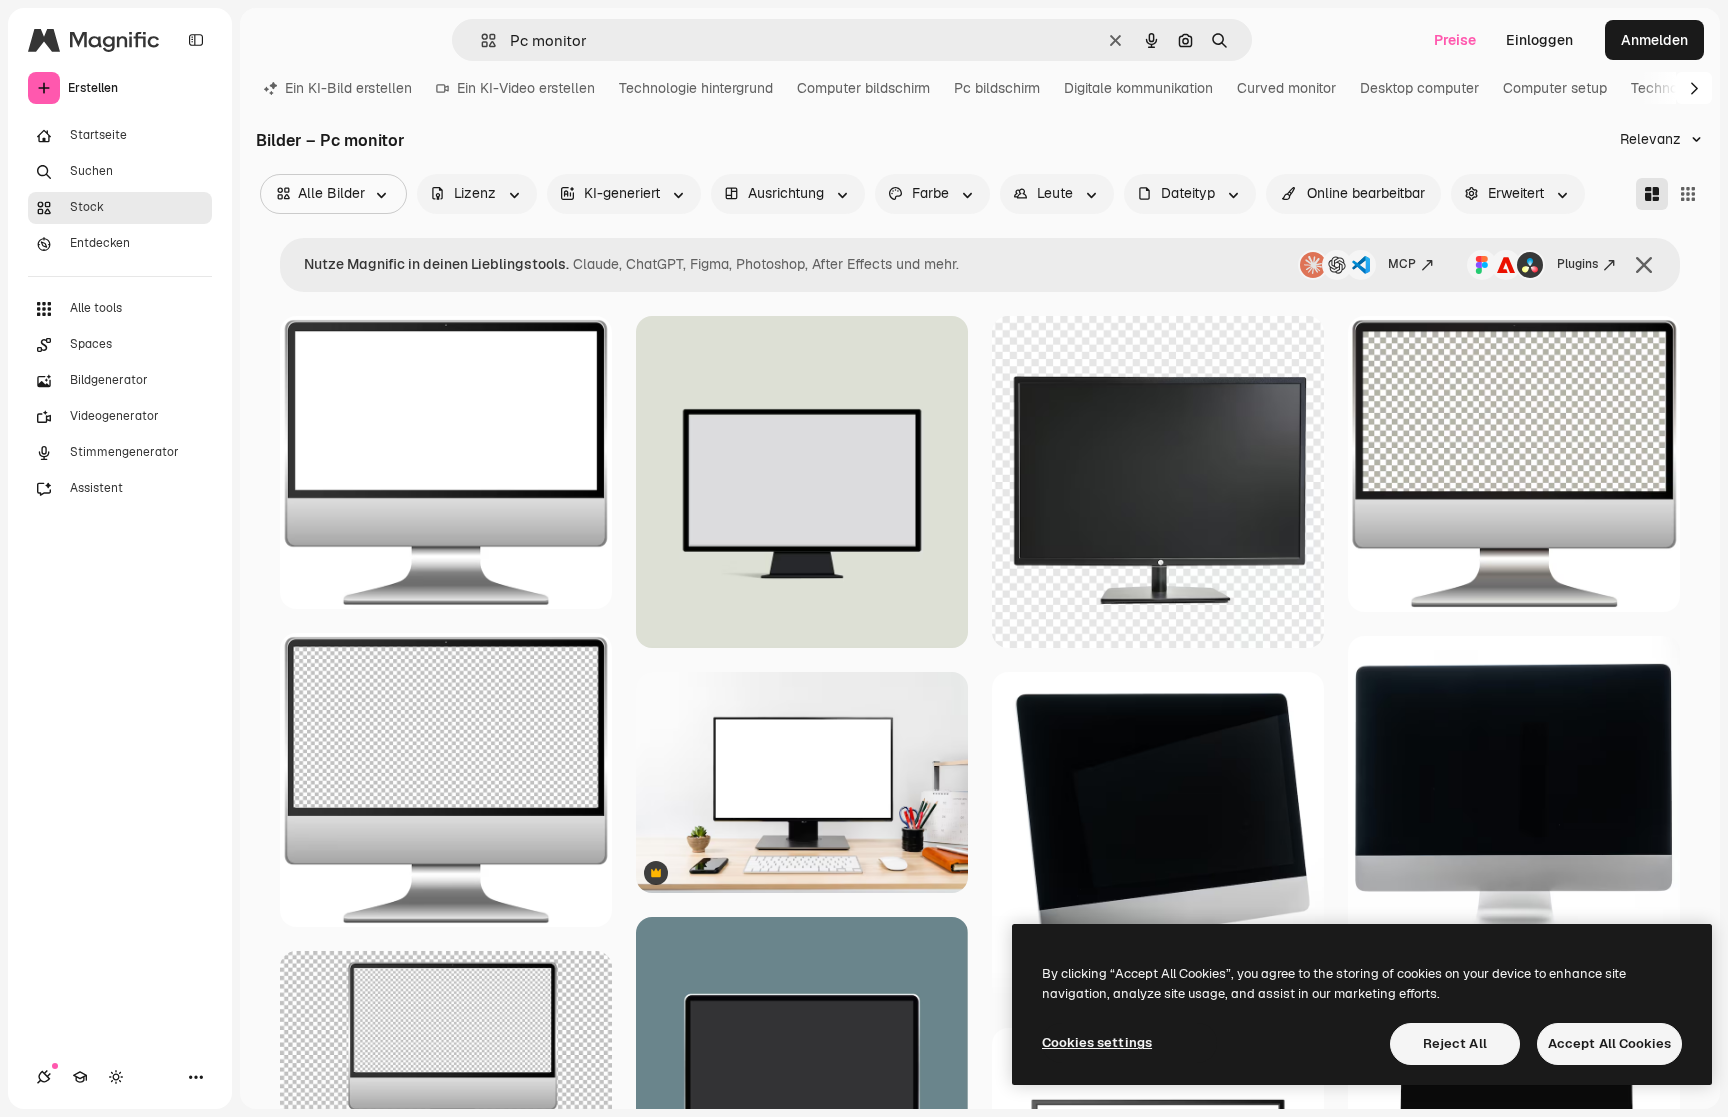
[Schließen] (1644, 265)
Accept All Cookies (1609, 1043)
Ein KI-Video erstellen (526, 88)
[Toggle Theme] (116, 1077)
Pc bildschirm (997, 88)
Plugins (1577, 264)
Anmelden (1654, 40)
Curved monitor (1286, 88)
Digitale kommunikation (1138, 88)
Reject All (1455, 1043)
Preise (1455, 40)
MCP (1402, 264)
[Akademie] (80, 1077)
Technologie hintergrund (696, 88)
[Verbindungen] (44, 1077)
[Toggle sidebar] (196, 40)
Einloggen (1539, 40)
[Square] (1688, 194)
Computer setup (1555, 88)
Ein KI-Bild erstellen (348, 88)
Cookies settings (1097, 1042)
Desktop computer (1419, 88)
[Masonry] (1652, 194)
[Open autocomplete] (480, 40)
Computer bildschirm (863, 88)
